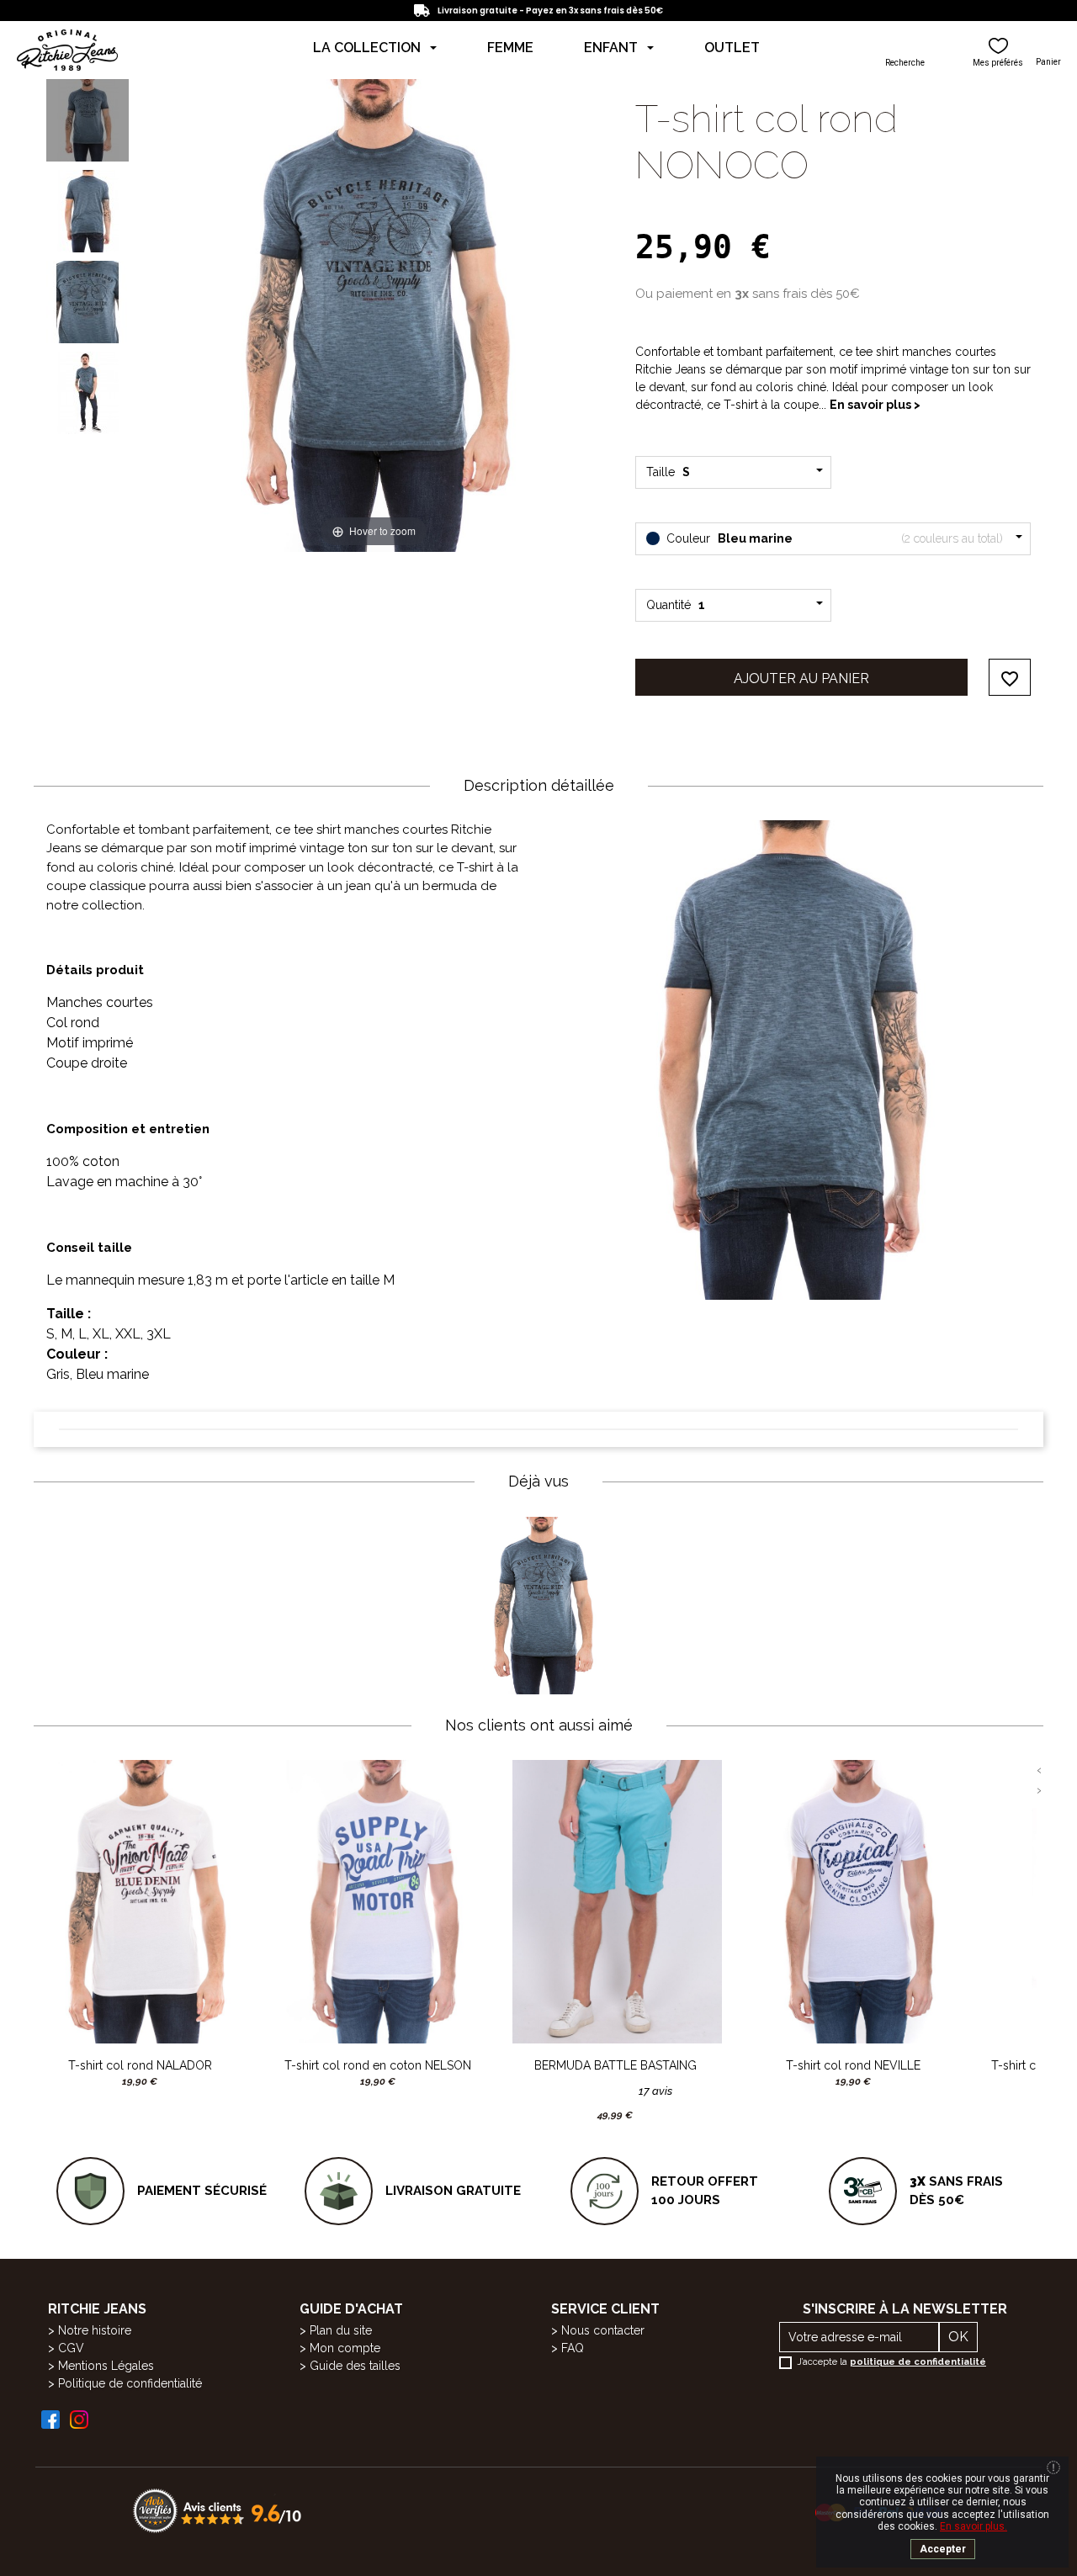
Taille (671, 472)
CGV (71, 2348)
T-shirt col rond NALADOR (140, 2065)
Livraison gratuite (453, 2191)
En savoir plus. (974, 2526)
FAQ (573, 2348)
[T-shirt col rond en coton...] (378, 1902)
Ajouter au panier (801, 678)
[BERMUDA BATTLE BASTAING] (615, 1902)
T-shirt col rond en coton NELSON (378, 2065)
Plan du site (341, 2330)
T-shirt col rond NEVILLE (853, 2065)
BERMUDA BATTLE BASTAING (615, 2065)
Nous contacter (603, 2330)
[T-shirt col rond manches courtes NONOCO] (88, 120)
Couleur (833, 538)
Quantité (676, 605)
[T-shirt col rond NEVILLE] (854, 1902)
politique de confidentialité (918, 2362)
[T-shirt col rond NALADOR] (140, 1902)
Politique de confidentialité (130, 2383)
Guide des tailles (355, 2366)
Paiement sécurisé (202, 2191)
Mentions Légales (106, 2366)
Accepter (943, 2549)
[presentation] (1039, 1770)
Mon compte (345, 2348)
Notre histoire (95, 2330)
